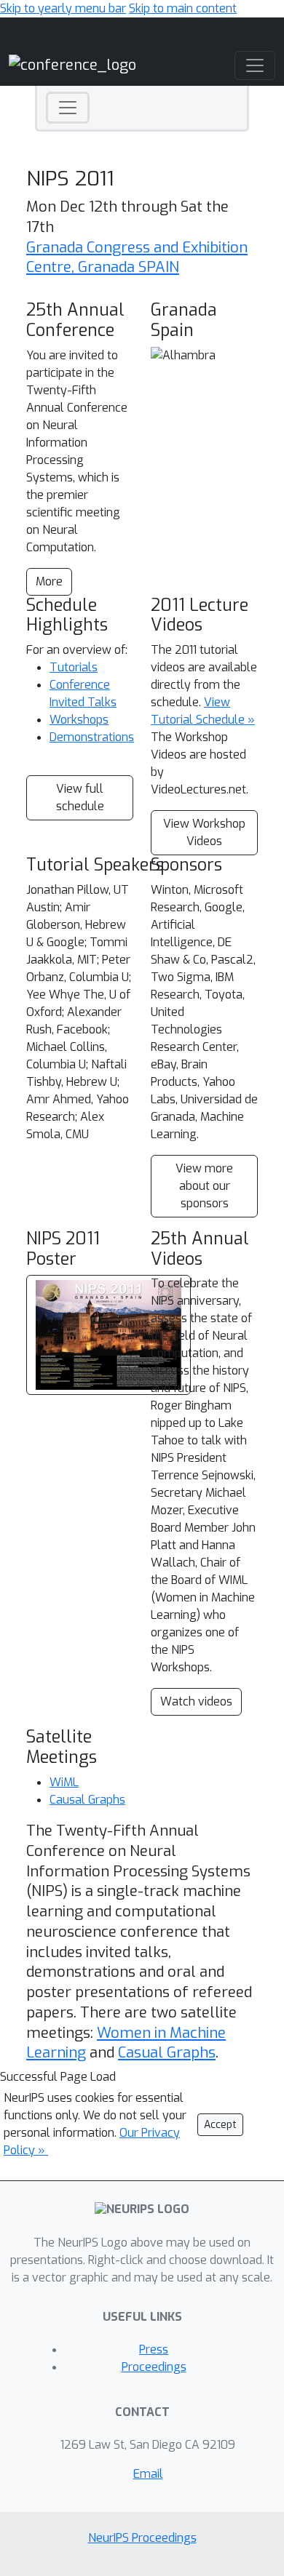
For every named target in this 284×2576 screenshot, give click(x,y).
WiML (64, 1782)
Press (154, 2349)
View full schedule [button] (80, 797)
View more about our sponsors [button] (204, 1186)
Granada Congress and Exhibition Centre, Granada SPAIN (137, 258)
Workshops (79, 720)
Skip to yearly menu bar (63, 8)
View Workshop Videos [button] (204, 832)
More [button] (49, 581)
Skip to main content (183, 8)
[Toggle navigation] (68, 108)
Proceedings (154, 2367)
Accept (220, 2125)
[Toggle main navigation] (255, 65)
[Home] (72, 64)
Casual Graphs (167, 2053)
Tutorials (74, 667)
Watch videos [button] (196, 1701)
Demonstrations (92, 737)
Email (148, 2474)
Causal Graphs (87, 1800)
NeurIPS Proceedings (142, 2538)
